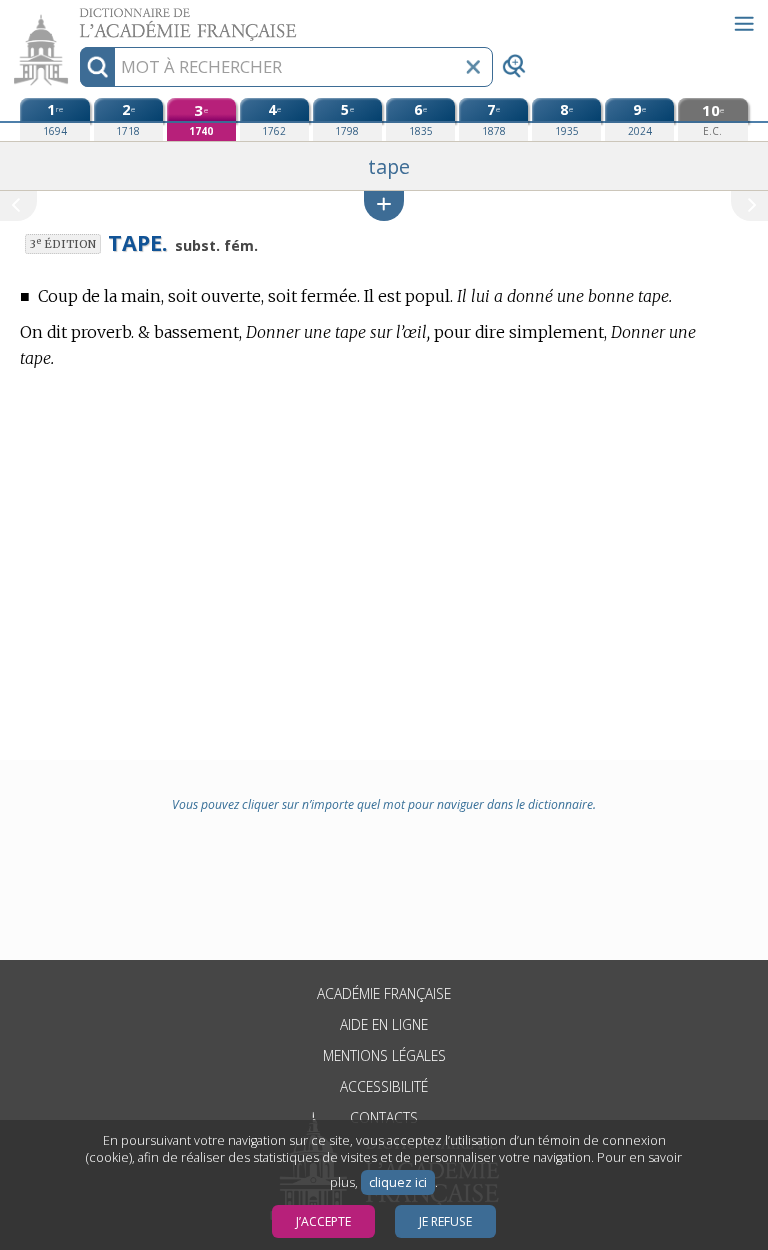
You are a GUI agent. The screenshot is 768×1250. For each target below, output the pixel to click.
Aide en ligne (384, 1024)
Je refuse (445, 1221)
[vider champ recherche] (473, 67)
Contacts (384, 1117)
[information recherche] (97, 67)
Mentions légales (384, 1055)
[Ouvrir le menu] (744, 24)
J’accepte (323, 1221)
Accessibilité (384, 1086)
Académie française (384, 993)
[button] (384, 205)
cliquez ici (398, 1182)
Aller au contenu (77, 17)
